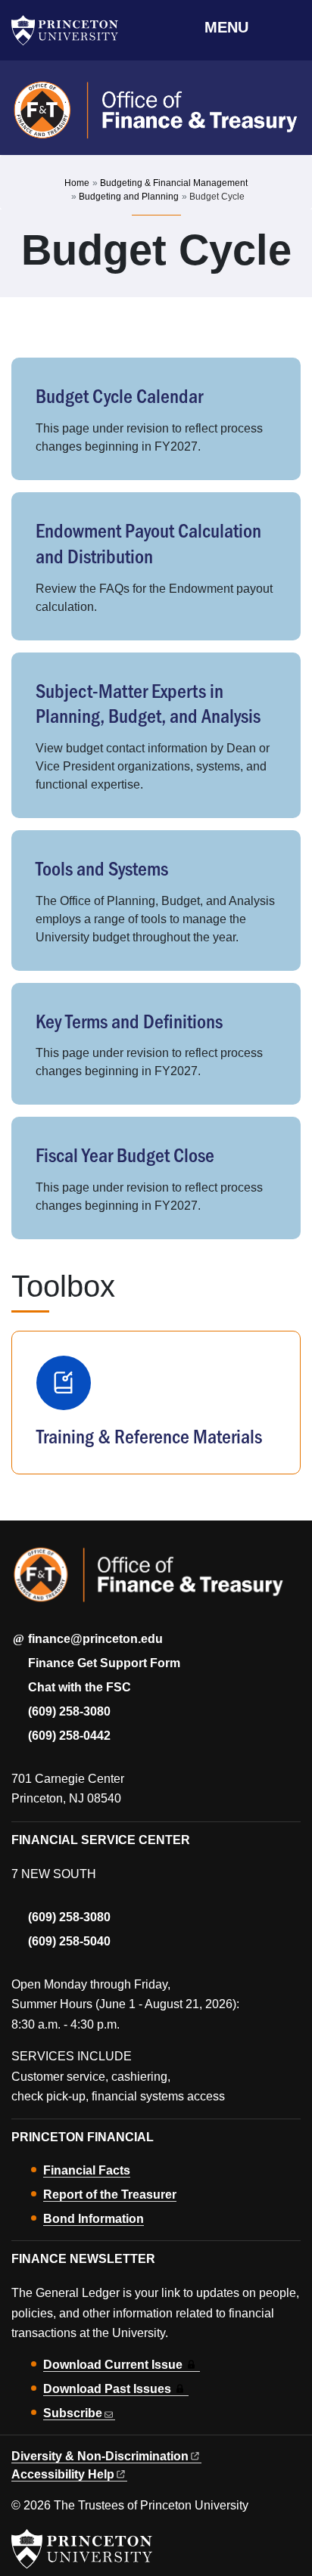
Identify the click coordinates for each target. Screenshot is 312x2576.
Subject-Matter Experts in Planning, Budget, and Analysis (148, 703)
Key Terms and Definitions (129, 1020)
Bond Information (94, 2219)
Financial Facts (87, 2170)
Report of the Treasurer (110, 2195)
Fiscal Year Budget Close (125, 1154)
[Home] (156, 117)
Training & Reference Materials (149, 1435)
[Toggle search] (291, 26)
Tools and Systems (102, 868)
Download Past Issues (107, 2389)
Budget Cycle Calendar (119, 395)
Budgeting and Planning (129, 197)
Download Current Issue (113, 2365)
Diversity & (100, 2456)
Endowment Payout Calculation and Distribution (148, 542)
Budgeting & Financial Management (174, 183)
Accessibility (63, 2474)
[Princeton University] (72, 30)
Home (77, 183)
